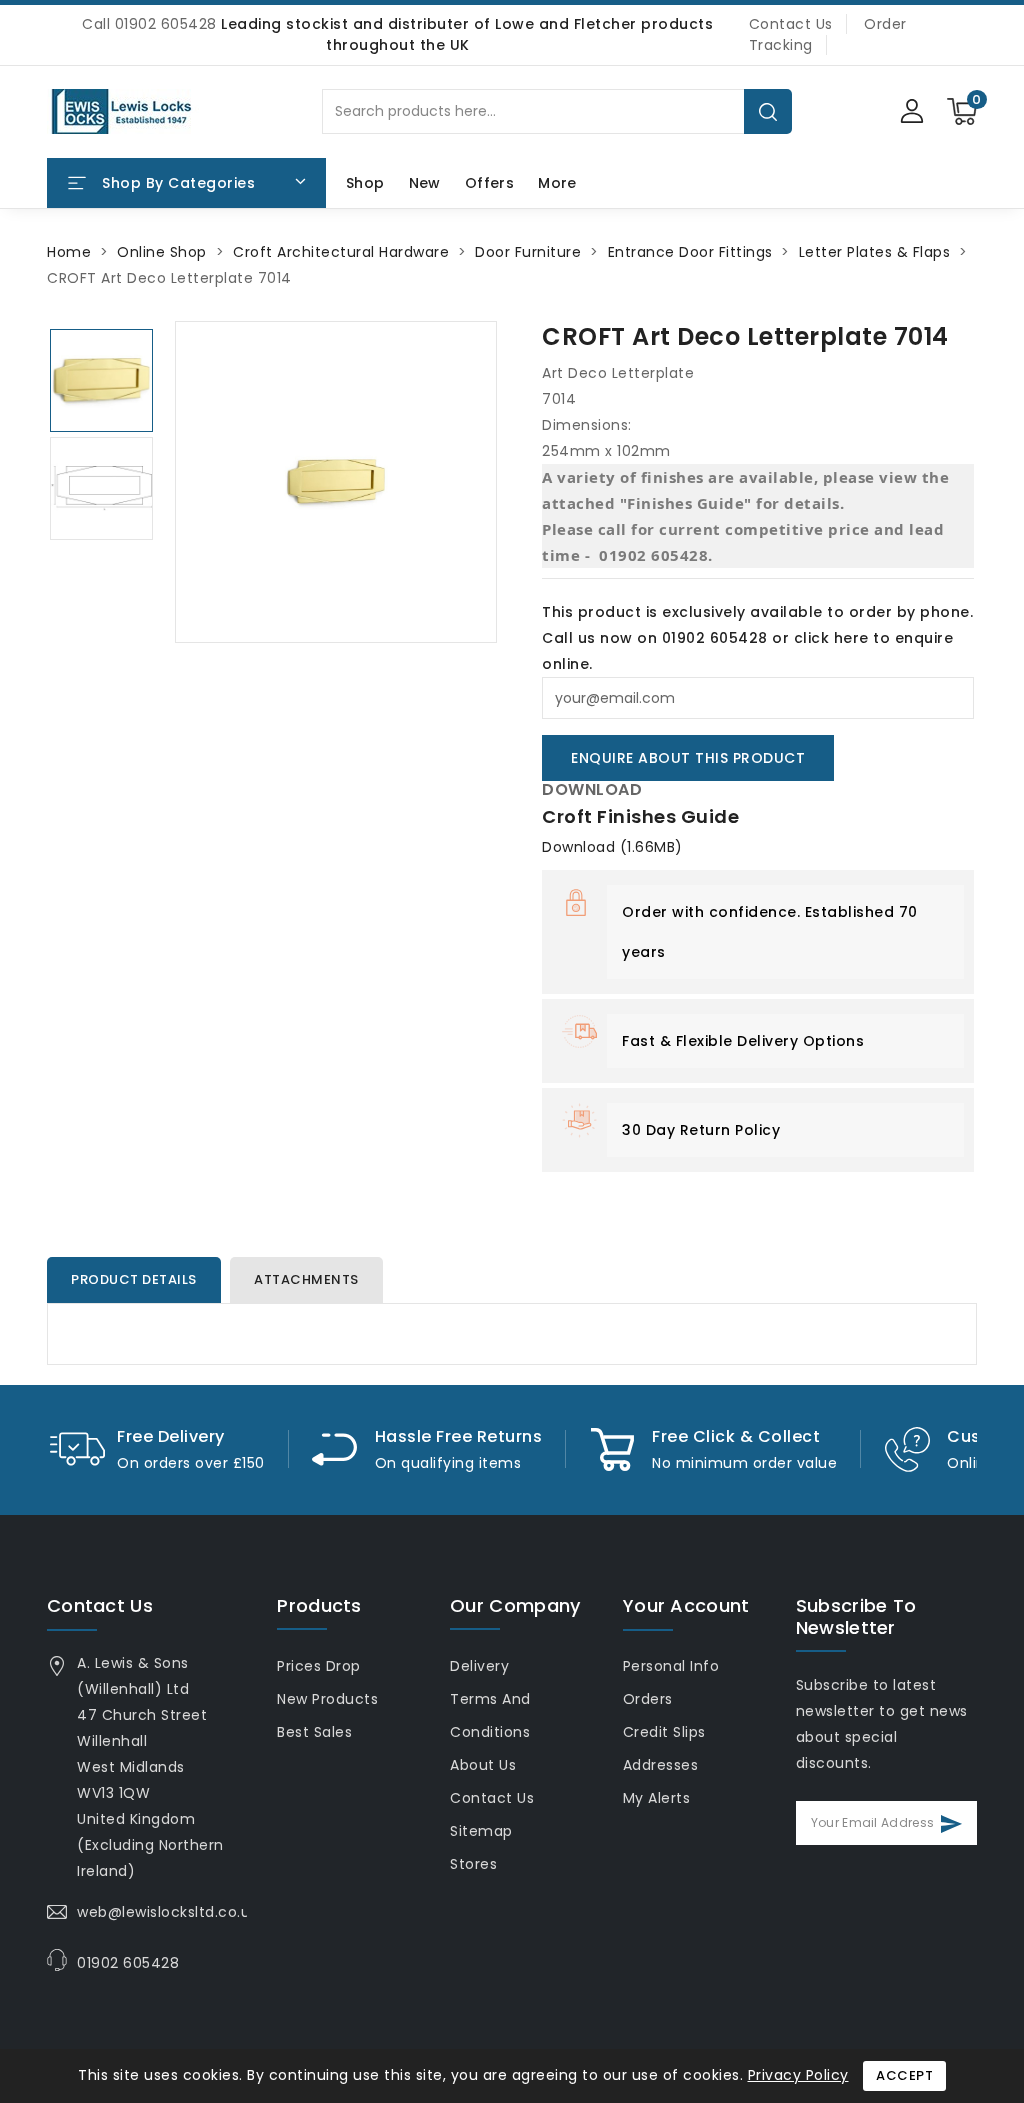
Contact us (100, 1605)
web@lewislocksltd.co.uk (167, 1912)
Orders (648, 1699)
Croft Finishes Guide (640, 816)
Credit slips (664, 1732)
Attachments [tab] (306, 1279)
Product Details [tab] (134, 1279)
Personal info (671, 1666)
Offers (489, 183)
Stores (473, 1864)
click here (831, 638)
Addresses (661, 1765)
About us (483, 1765)
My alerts (657, 1798)
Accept (904, 2075)
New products (327, 1699)
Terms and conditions (490, 1715)
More (557, 183)
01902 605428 (128, 1963)
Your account (686, 1605)
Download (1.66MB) (612, 847)
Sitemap (481, 1831)
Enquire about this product (688, 758)
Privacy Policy (798, 2075)
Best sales (314, 1732)
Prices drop (319, 1666)
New (425, 183)
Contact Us (791, 24)
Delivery (479, 1666)
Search (768, 111)
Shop (365, 183)
